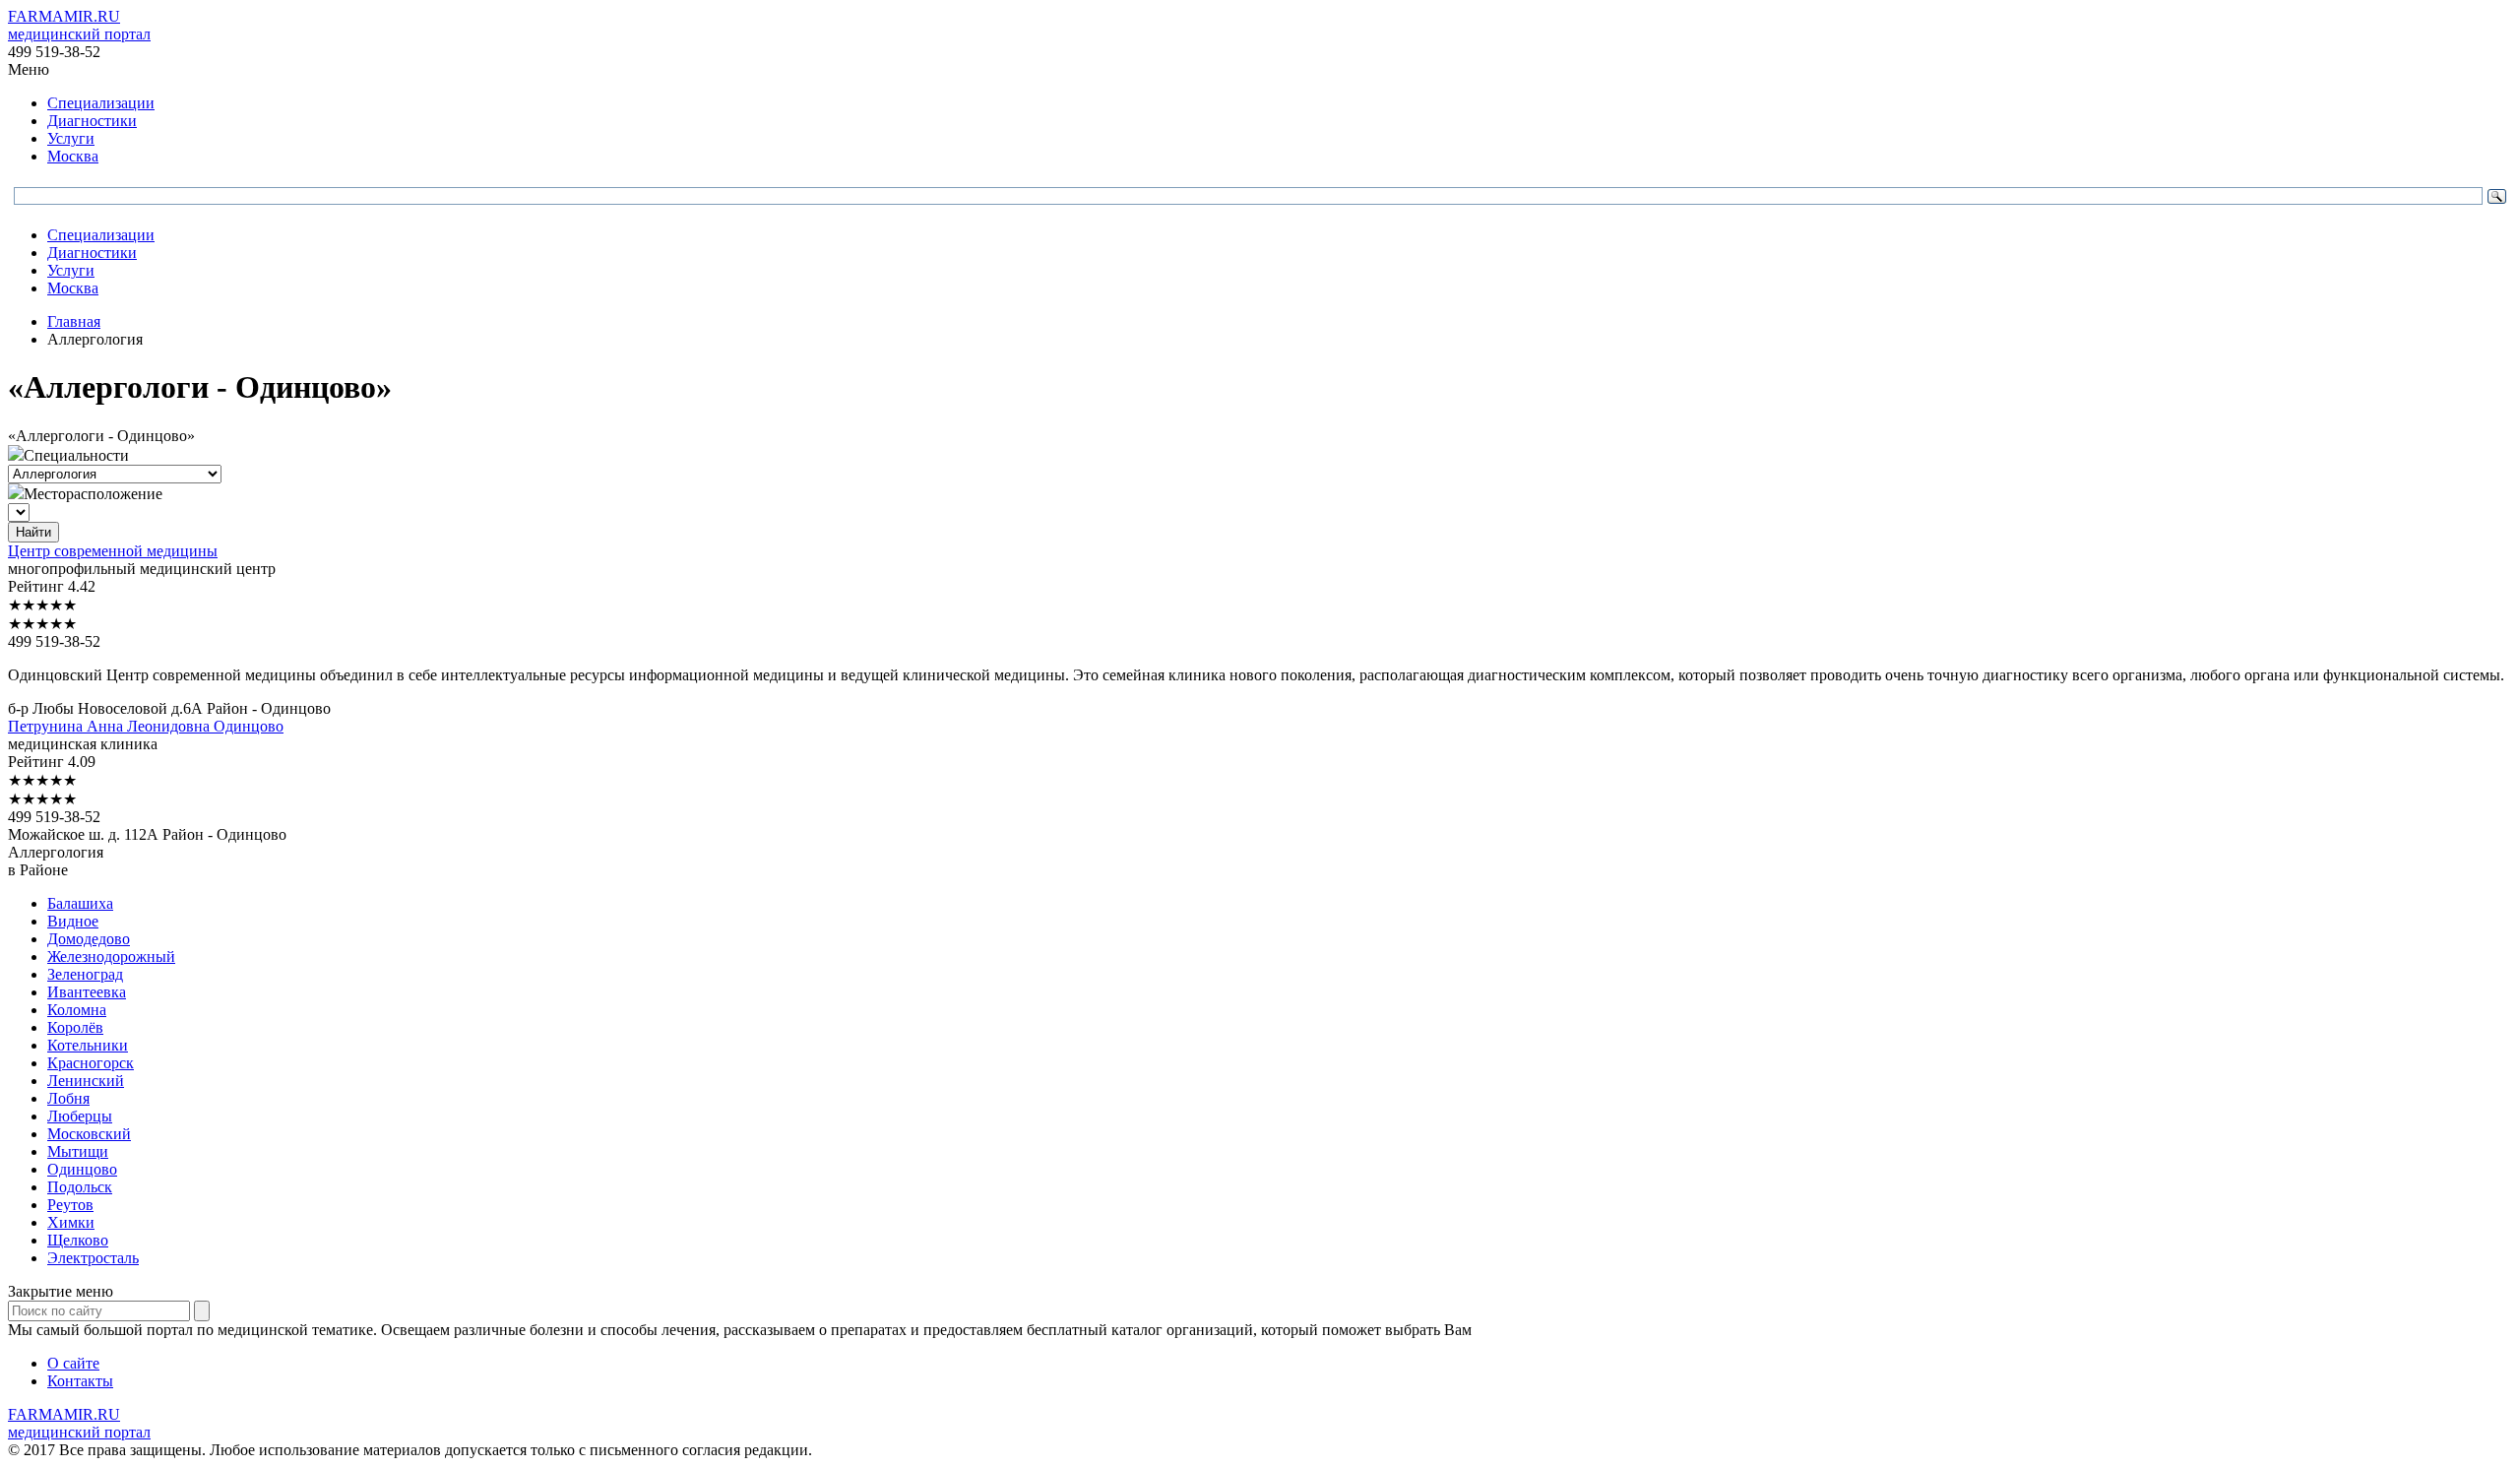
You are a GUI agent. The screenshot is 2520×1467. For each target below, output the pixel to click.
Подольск (80, 1187)
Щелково (78, 1240)
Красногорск (91, 1063)
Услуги (71, 138)
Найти (33, 532)
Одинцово (82, 1169)
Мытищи (78, 1151)
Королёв (75, 1027)
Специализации (101, 103)
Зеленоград (85, 974)
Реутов (70, 1205)
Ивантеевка (87, 992)
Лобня (68, 1098)
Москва (73, 156)
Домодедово (89, 939)
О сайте (73, 1363)
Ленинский (86, 1081)
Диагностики (92, 121)
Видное (73, 921)
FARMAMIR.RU (79, 25)
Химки (71, 1222)
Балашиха (80, 903)
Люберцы (80, 1116)
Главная (74, 321)
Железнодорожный (111, 957)
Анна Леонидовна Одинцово (146, 726)
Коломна (77, 1010)
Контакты (80, 1381)
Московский (89, 1134)
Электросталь (93, 1258)
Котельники (88, 1045)
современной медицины (113, 551)
